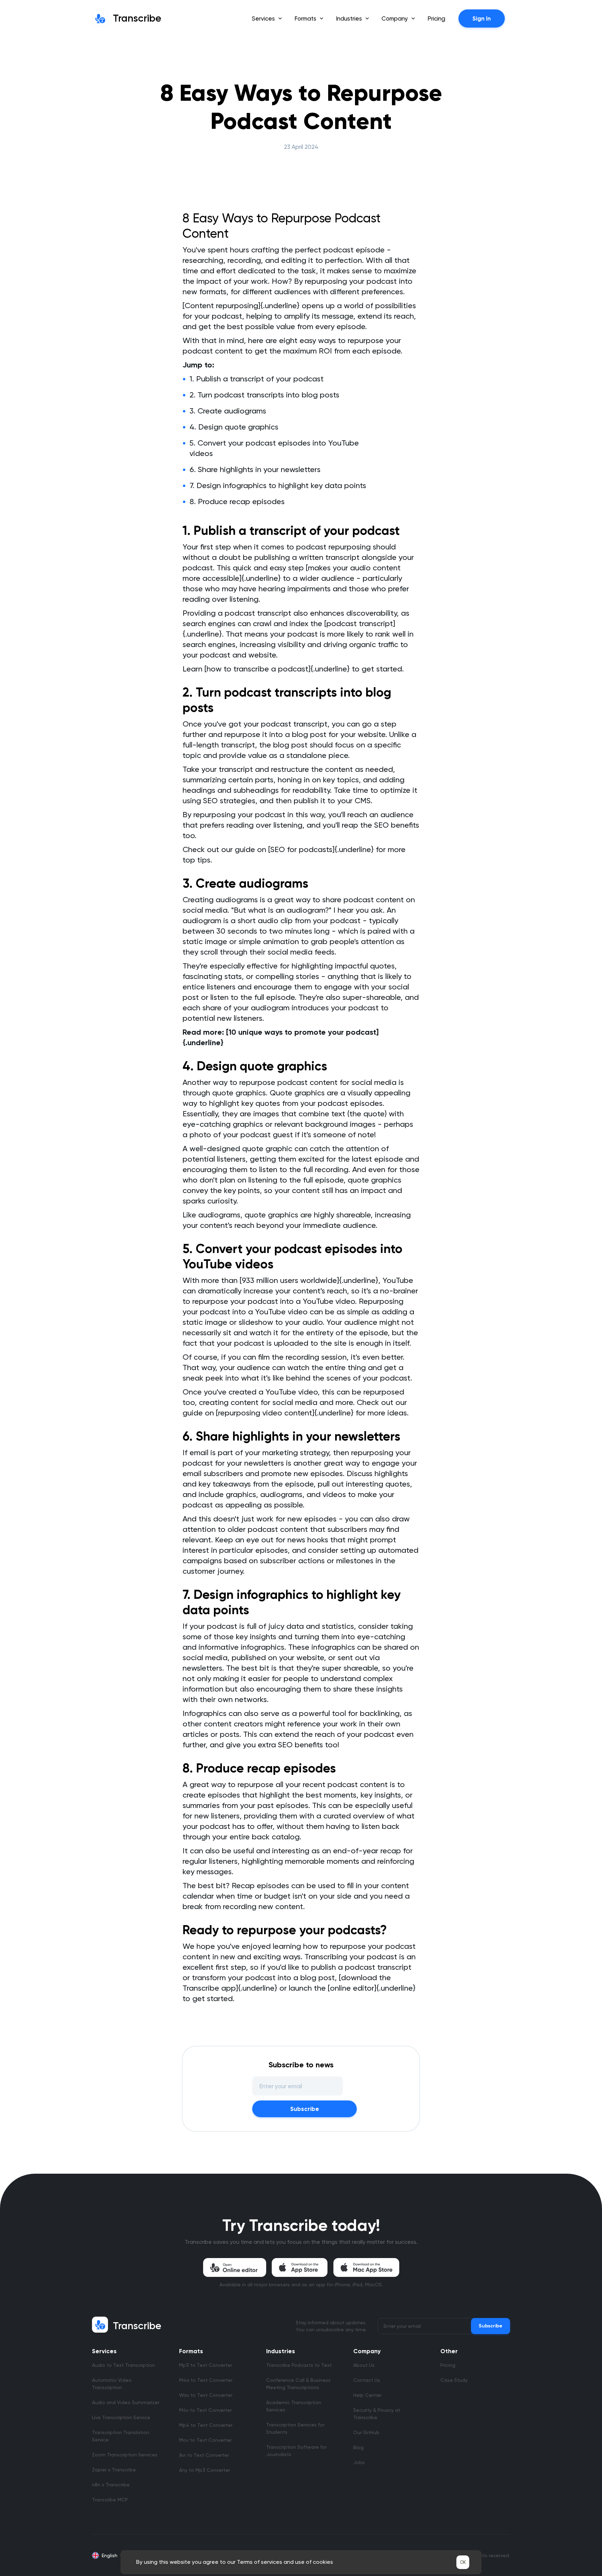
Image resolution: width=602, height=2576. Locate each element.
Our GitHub (366, 2432)
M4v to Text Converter (205, 2410)
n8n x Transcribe (111, 2485)
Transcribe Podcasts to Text (299, 2365)
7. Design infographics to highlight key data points (278, 485)
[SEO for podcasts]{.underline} (321, 849)
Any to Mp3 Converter (204, 2470)
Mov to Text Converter (205, 2440)
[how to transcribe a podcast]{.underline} (277, 669)
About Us (364, 2365)
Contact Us (367, 2380)
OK (463, 2562)
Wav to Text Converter (206, 2395)
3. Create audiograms (228, 411)
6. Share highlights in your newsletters (255, 469)
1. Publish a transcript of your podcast (257, 379)
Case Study (454, 2380)
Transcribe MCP (110, 2500)
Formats (191, 2351)
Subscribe (305, 2109)
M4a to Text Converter (206, 2380)
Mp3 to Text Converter (206, 2365)
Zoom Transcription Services (125, 2455)
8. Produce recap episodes (237, 501)
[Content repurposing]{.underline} (241, 306)
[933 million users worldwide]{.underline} (309, 1280)
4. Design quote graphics (234, 427)
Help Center (367, 2395)
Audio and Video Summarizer (126, 2402)
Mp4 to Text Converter (206, 2425)
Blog (358, 2447)
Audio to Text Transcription (124, 2365)
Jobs (359, 2462)
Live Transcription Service (121, 2417)
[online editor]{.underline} (372, 1988)
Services (104, 2351)
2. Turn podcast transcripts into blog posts (264, 395)
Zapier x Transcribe (114, 2470)
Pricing (436, 18)
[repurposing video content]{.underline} (285, 1413)
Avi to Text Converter (204, 2455)
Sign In (482, 18)
